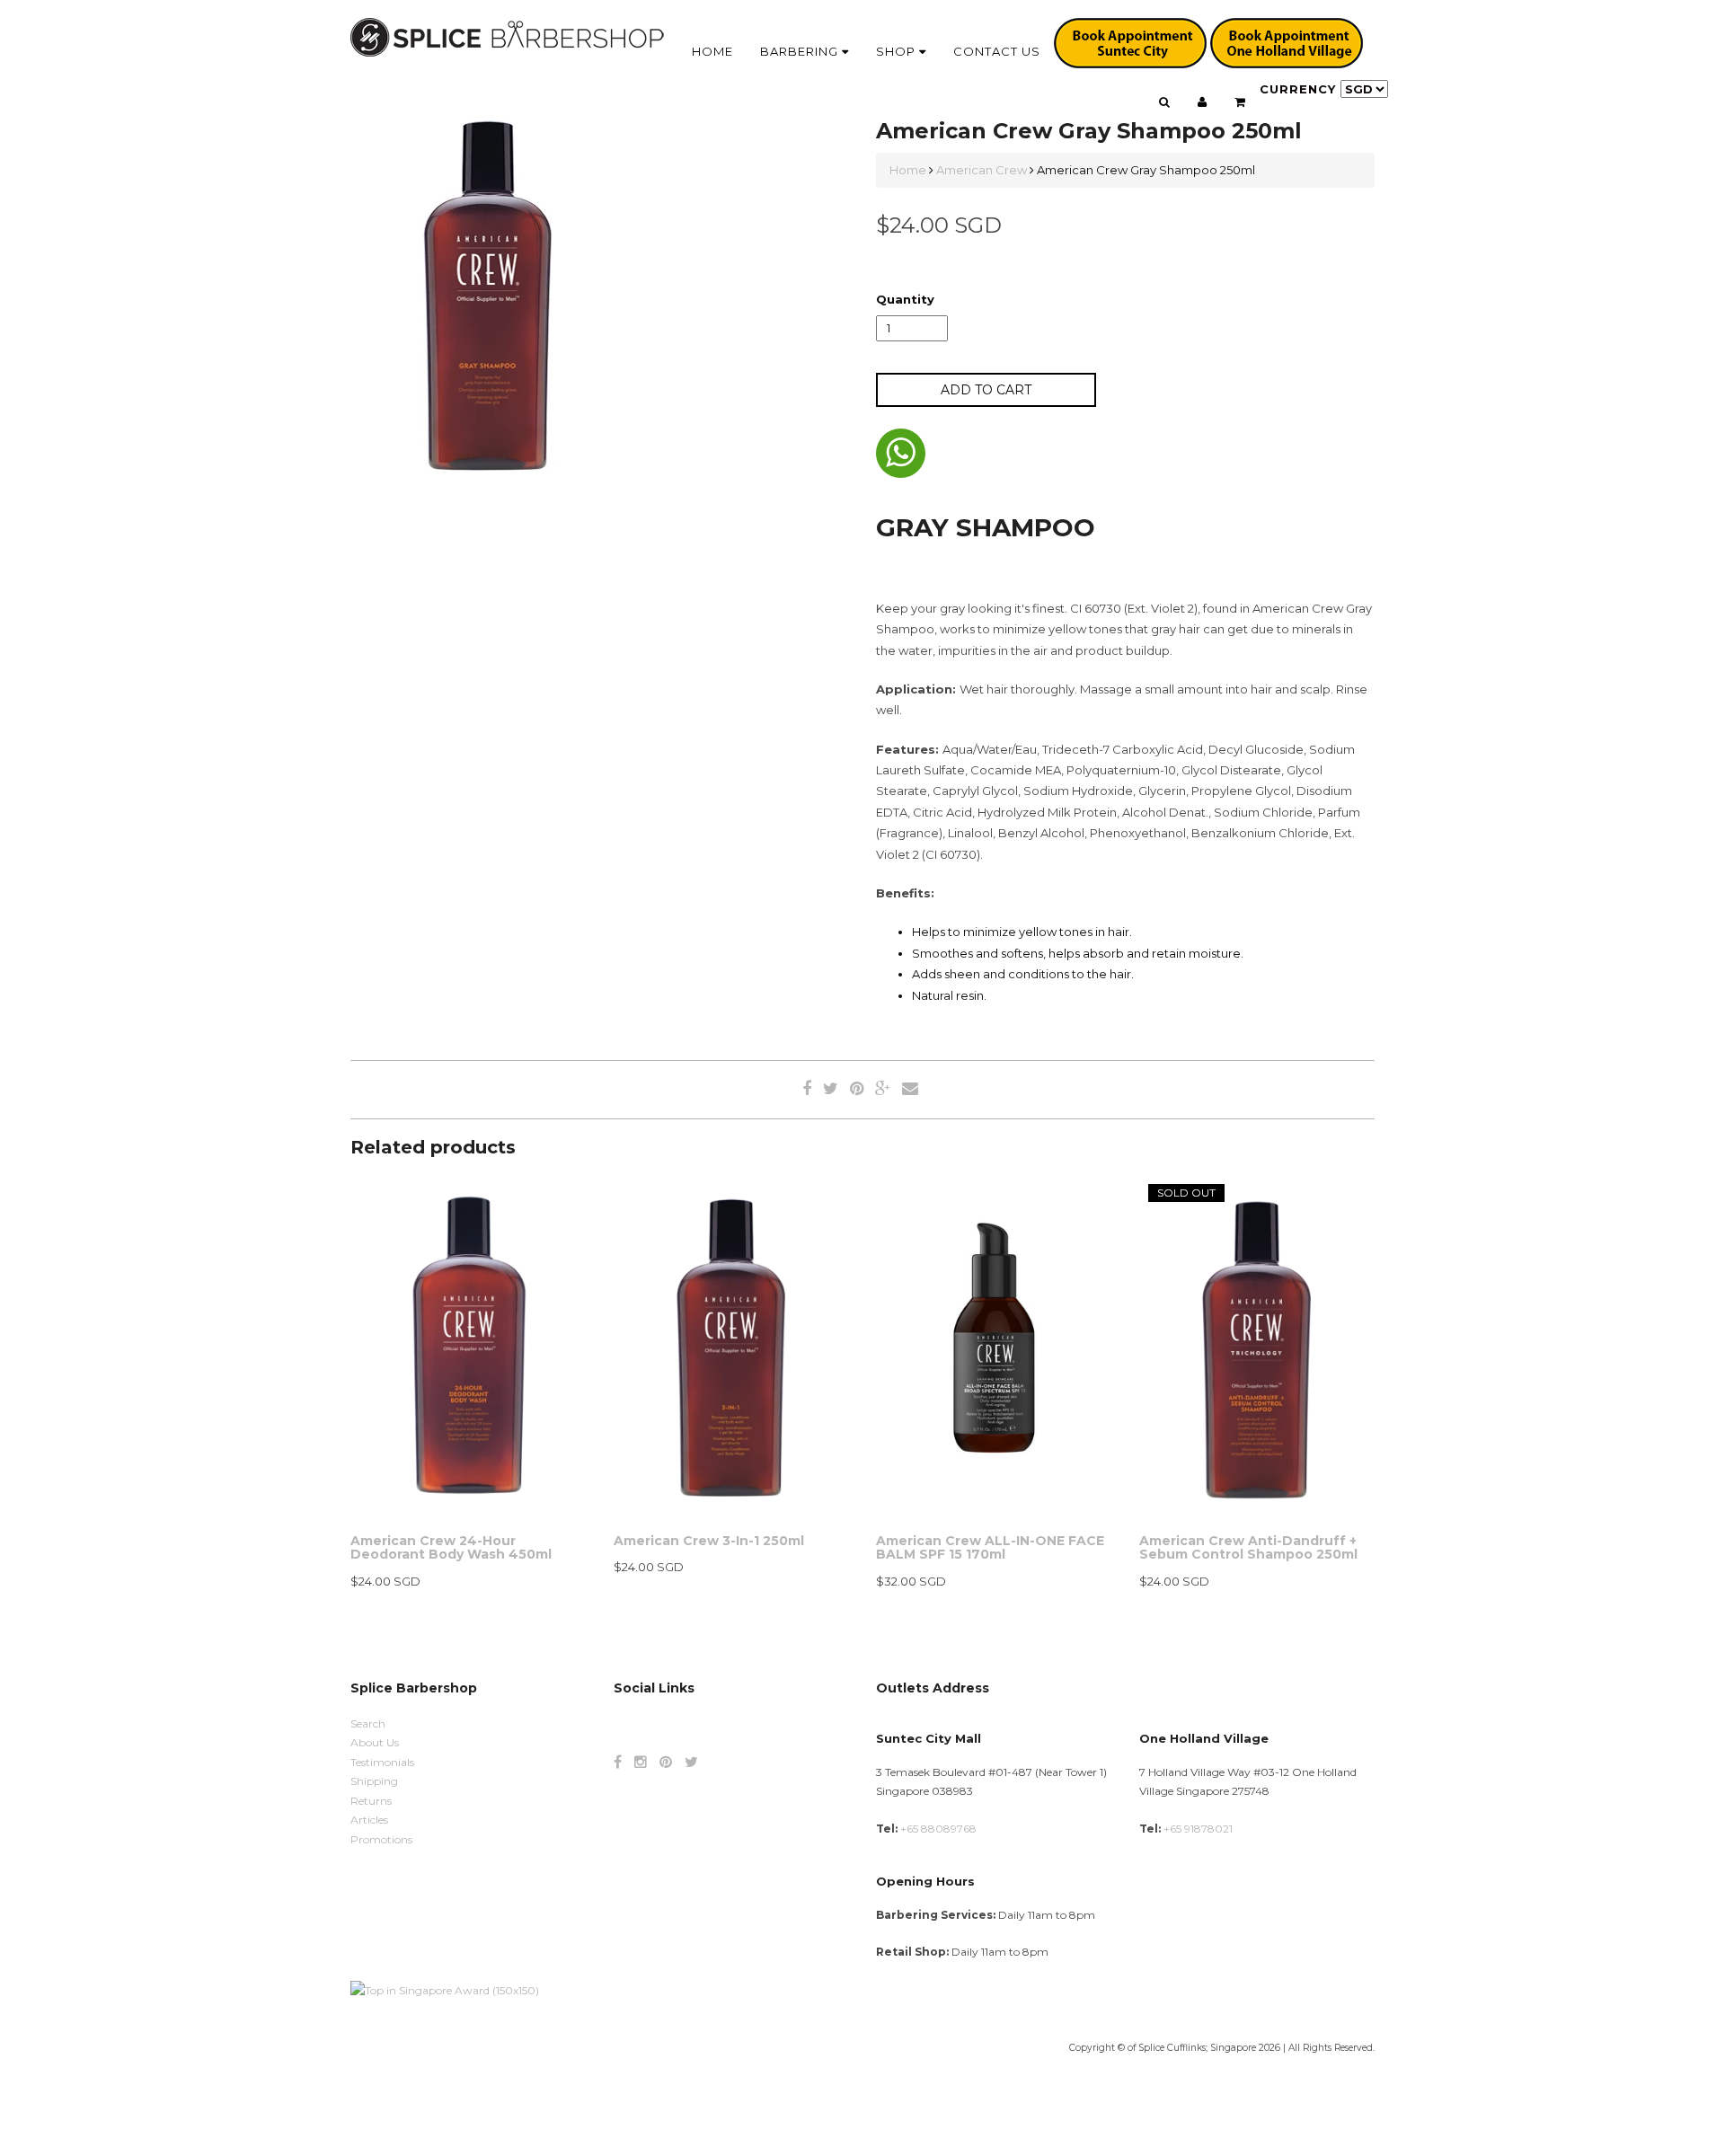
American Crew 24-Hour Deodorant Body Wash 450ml (451, 1547)
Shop (898, 51)
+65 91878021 (1198, 1829)
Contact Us (997, 51)
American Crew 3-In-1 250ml (709, 1541)
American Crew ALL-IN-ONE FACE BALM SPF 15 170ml (990, 1547)
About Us (375, 1742)
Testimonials (382, 1762)
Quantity (905, 299)
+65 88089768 (938, 1829)
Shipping (374, 1781)
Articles (369, 1820)
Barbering (801, 51)
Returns (371, 1801)
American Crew (982, 170)
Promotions (381, 1839)
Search (368, 1723)
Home (712, 51)
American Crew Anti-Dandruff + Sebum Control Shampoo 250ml (1248, 1547)
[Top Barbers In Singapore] (445, 1989)
